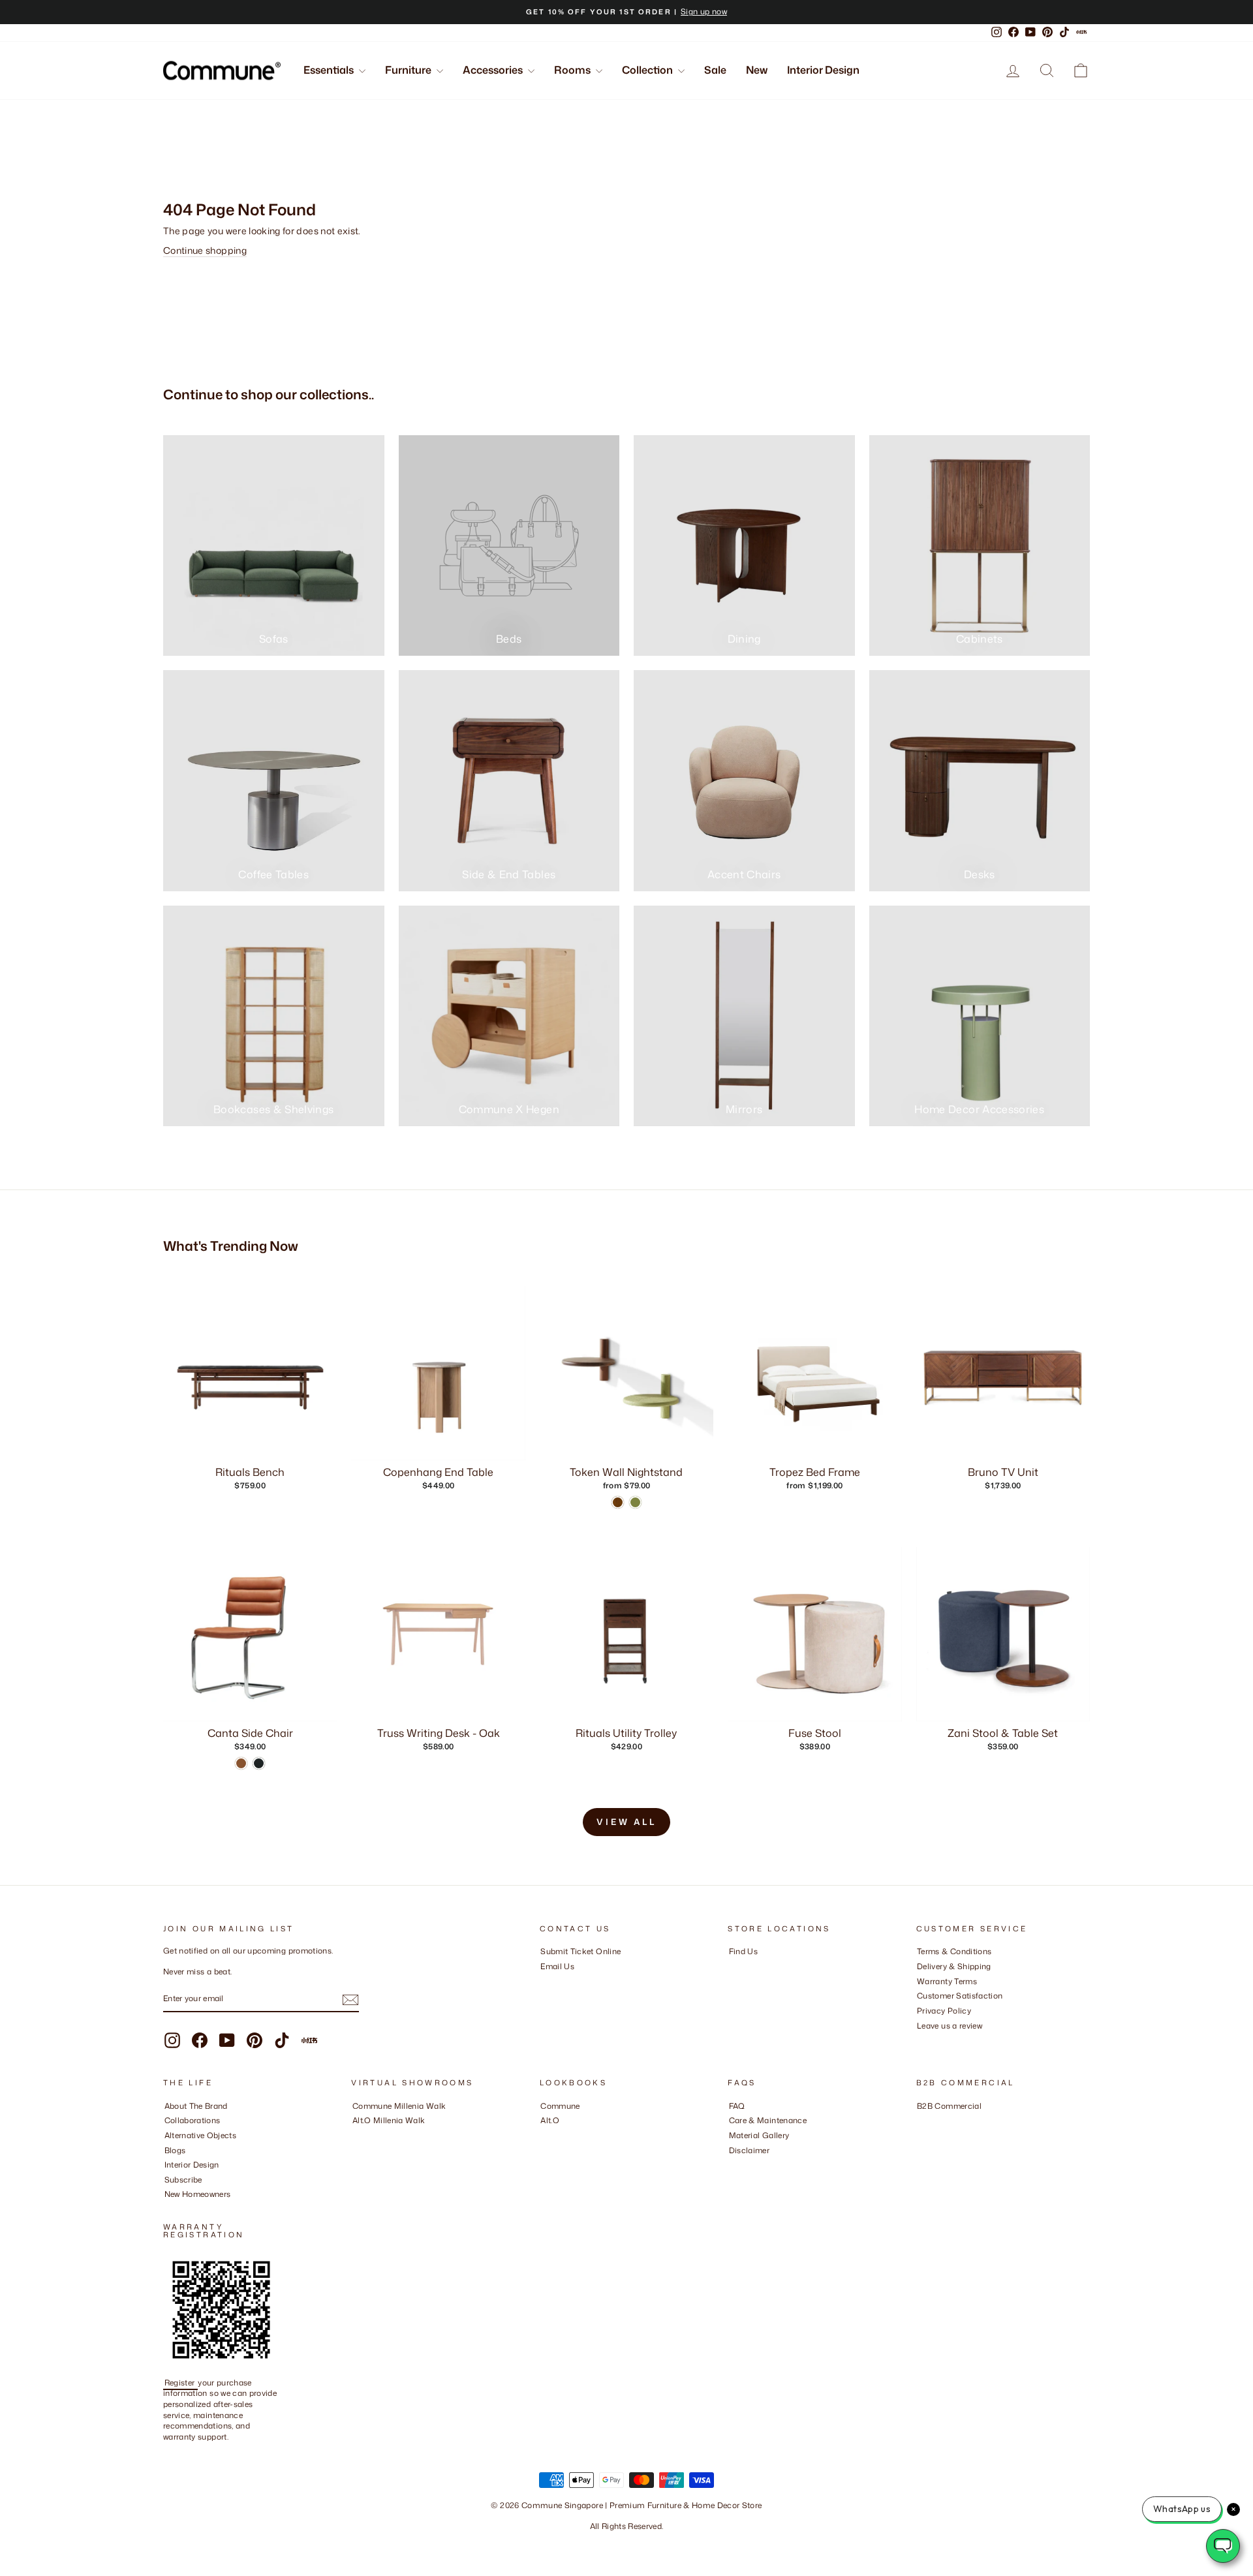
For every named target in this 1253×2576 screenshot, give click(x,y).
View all (626, 1822)
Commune (560, 2106)
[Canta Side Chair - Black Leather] (259, 1763)
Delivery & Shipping (954, 1966)
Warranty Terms (947, 1981)
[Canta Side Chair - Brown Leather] (241, 1763)
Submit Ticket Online (580, 1951)
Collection (648, 70)
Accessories (494, 70)
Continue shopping (205, 250)
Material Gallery (759, 2135)
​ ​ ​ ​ (732, 2165)
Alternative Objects (201, 2135)
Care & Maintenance (768, 2120)
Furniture (409, 70)
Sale (715, 70)
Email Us (557, 1966)
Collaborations (193, 2120)
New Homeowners (198, 2194)
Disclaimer (750, 2150)
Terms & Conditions (954, 1951)
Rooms (573, 70)
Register (181, 2383)
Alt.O (550, 2120)
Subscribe (183, 2180)
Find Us (743, 1951)
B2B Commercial (949, 2106)
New (757, 70)
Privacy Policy (944, 2011)
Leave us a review (950, 2026)
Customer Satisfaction (960, 1996)
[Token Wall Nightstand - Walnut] (618, 1502)
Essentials (330, 70)
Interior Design (823, 70)
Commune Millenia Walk (399, 2106)
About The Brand (196, 2106)
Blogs (175, 2150)
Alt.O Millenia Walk (389, 2120)
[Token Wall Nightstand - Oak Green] (635, 1502)
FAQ (737, 2106)
